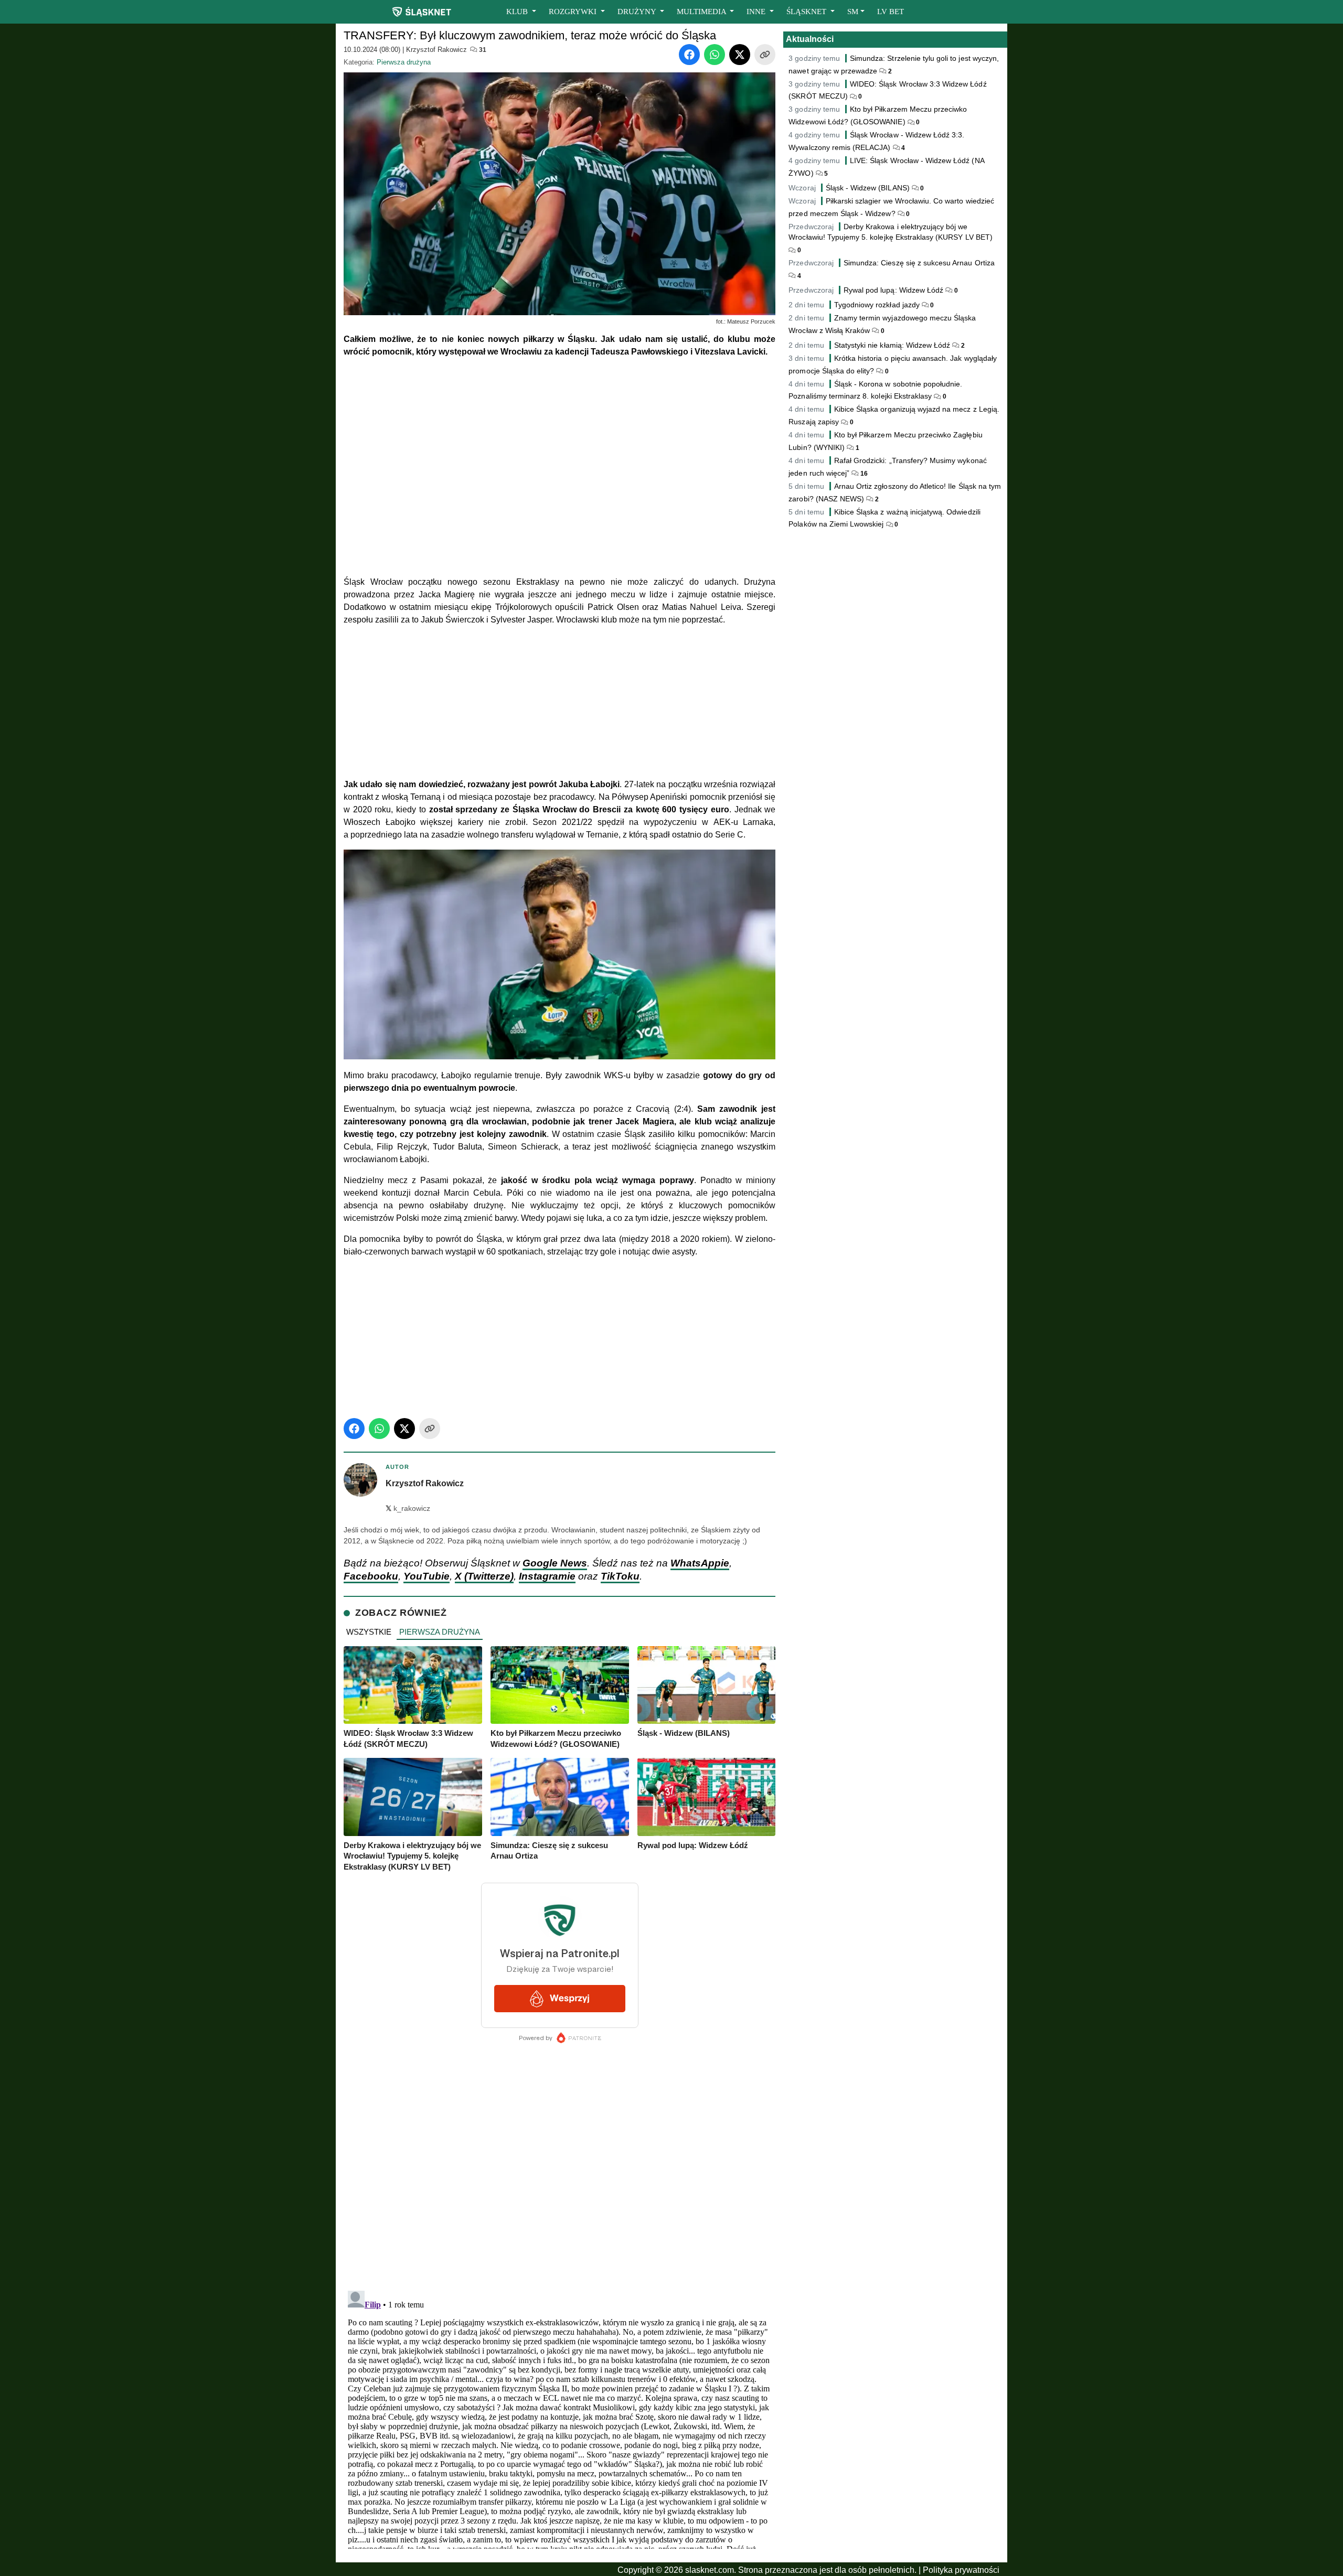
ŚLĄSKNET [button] (807, 12)
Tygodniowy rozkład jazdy (877, 305)
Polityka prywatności (961, 2570)
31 (482, 50)
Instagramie (547, 1576)
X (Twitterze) (484, 1576)
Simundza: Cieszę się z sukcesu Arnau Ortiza (919, 263)
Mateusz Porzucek (751, 321)
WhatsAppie (700, 1563)
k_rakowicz (408, 1509)
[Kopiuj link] (765, 55)
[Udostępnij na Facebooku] (689, 55)
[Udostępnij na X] (740, 55)
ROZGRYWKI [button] (574, 12)
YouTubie (427, 1576)
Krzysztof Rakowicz (436, 50)
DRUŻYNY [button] (638, 12)
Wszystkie (369, 1632)
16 (863, 474)
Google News (555, 1563)
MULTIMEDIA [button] (702, 12)
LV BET (891, 12)
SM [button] (853, 12)
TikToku (620, 1576)
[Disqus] (559, 2418)
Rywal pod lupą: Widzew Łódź (893, 290)
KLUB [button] (518, 12)
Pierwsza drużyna (404, 62)
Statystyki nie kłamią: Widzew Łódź (892, 345)
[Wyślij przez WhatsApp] (715, 55)
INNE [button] (757, 12)
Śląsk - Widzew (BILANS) (868, 188)
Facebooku (371, 1576)
